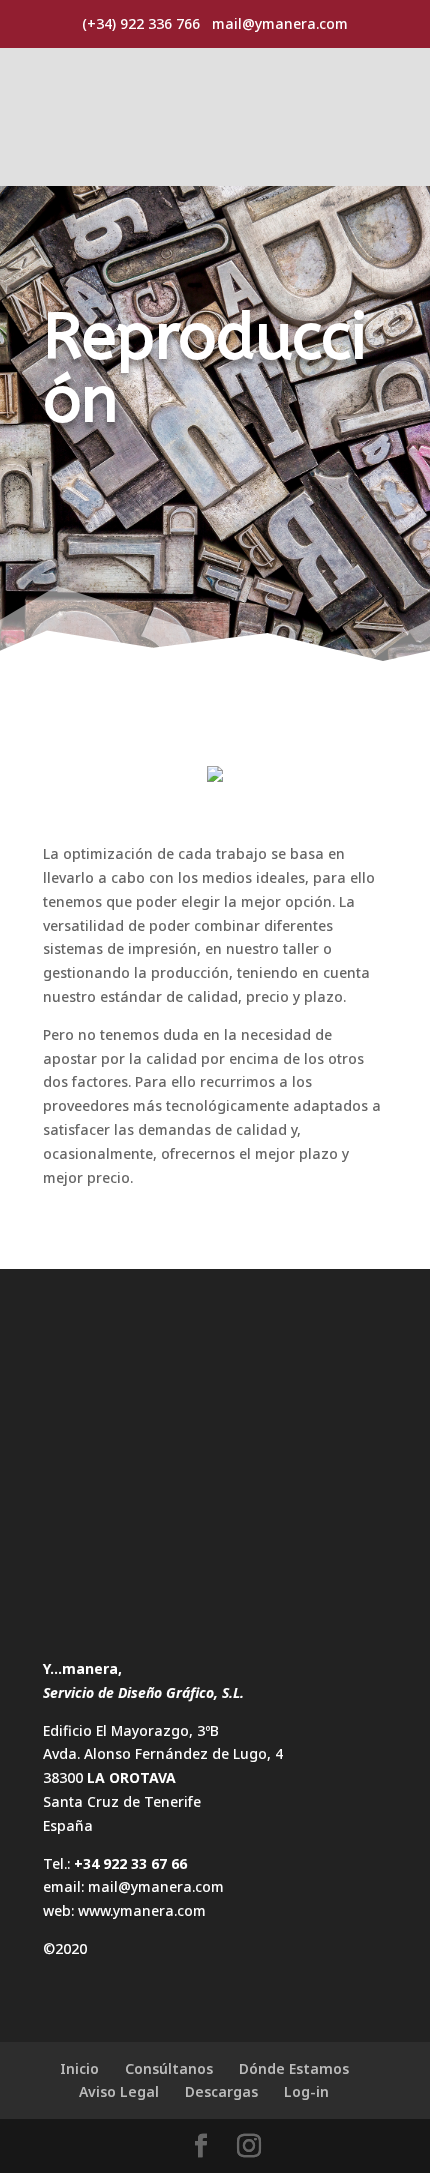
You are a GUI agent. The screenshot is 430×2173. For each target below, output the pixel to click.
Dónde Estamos (294, 2068)
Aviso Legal (119, 2091)
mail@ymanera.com (156, 1886)
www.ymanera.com (142, 1910)
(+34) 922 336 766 (141, 23)
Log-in (306, 2091)
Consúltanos (169, 2068)
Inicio (79, 2068)
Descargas (221, 2091)
